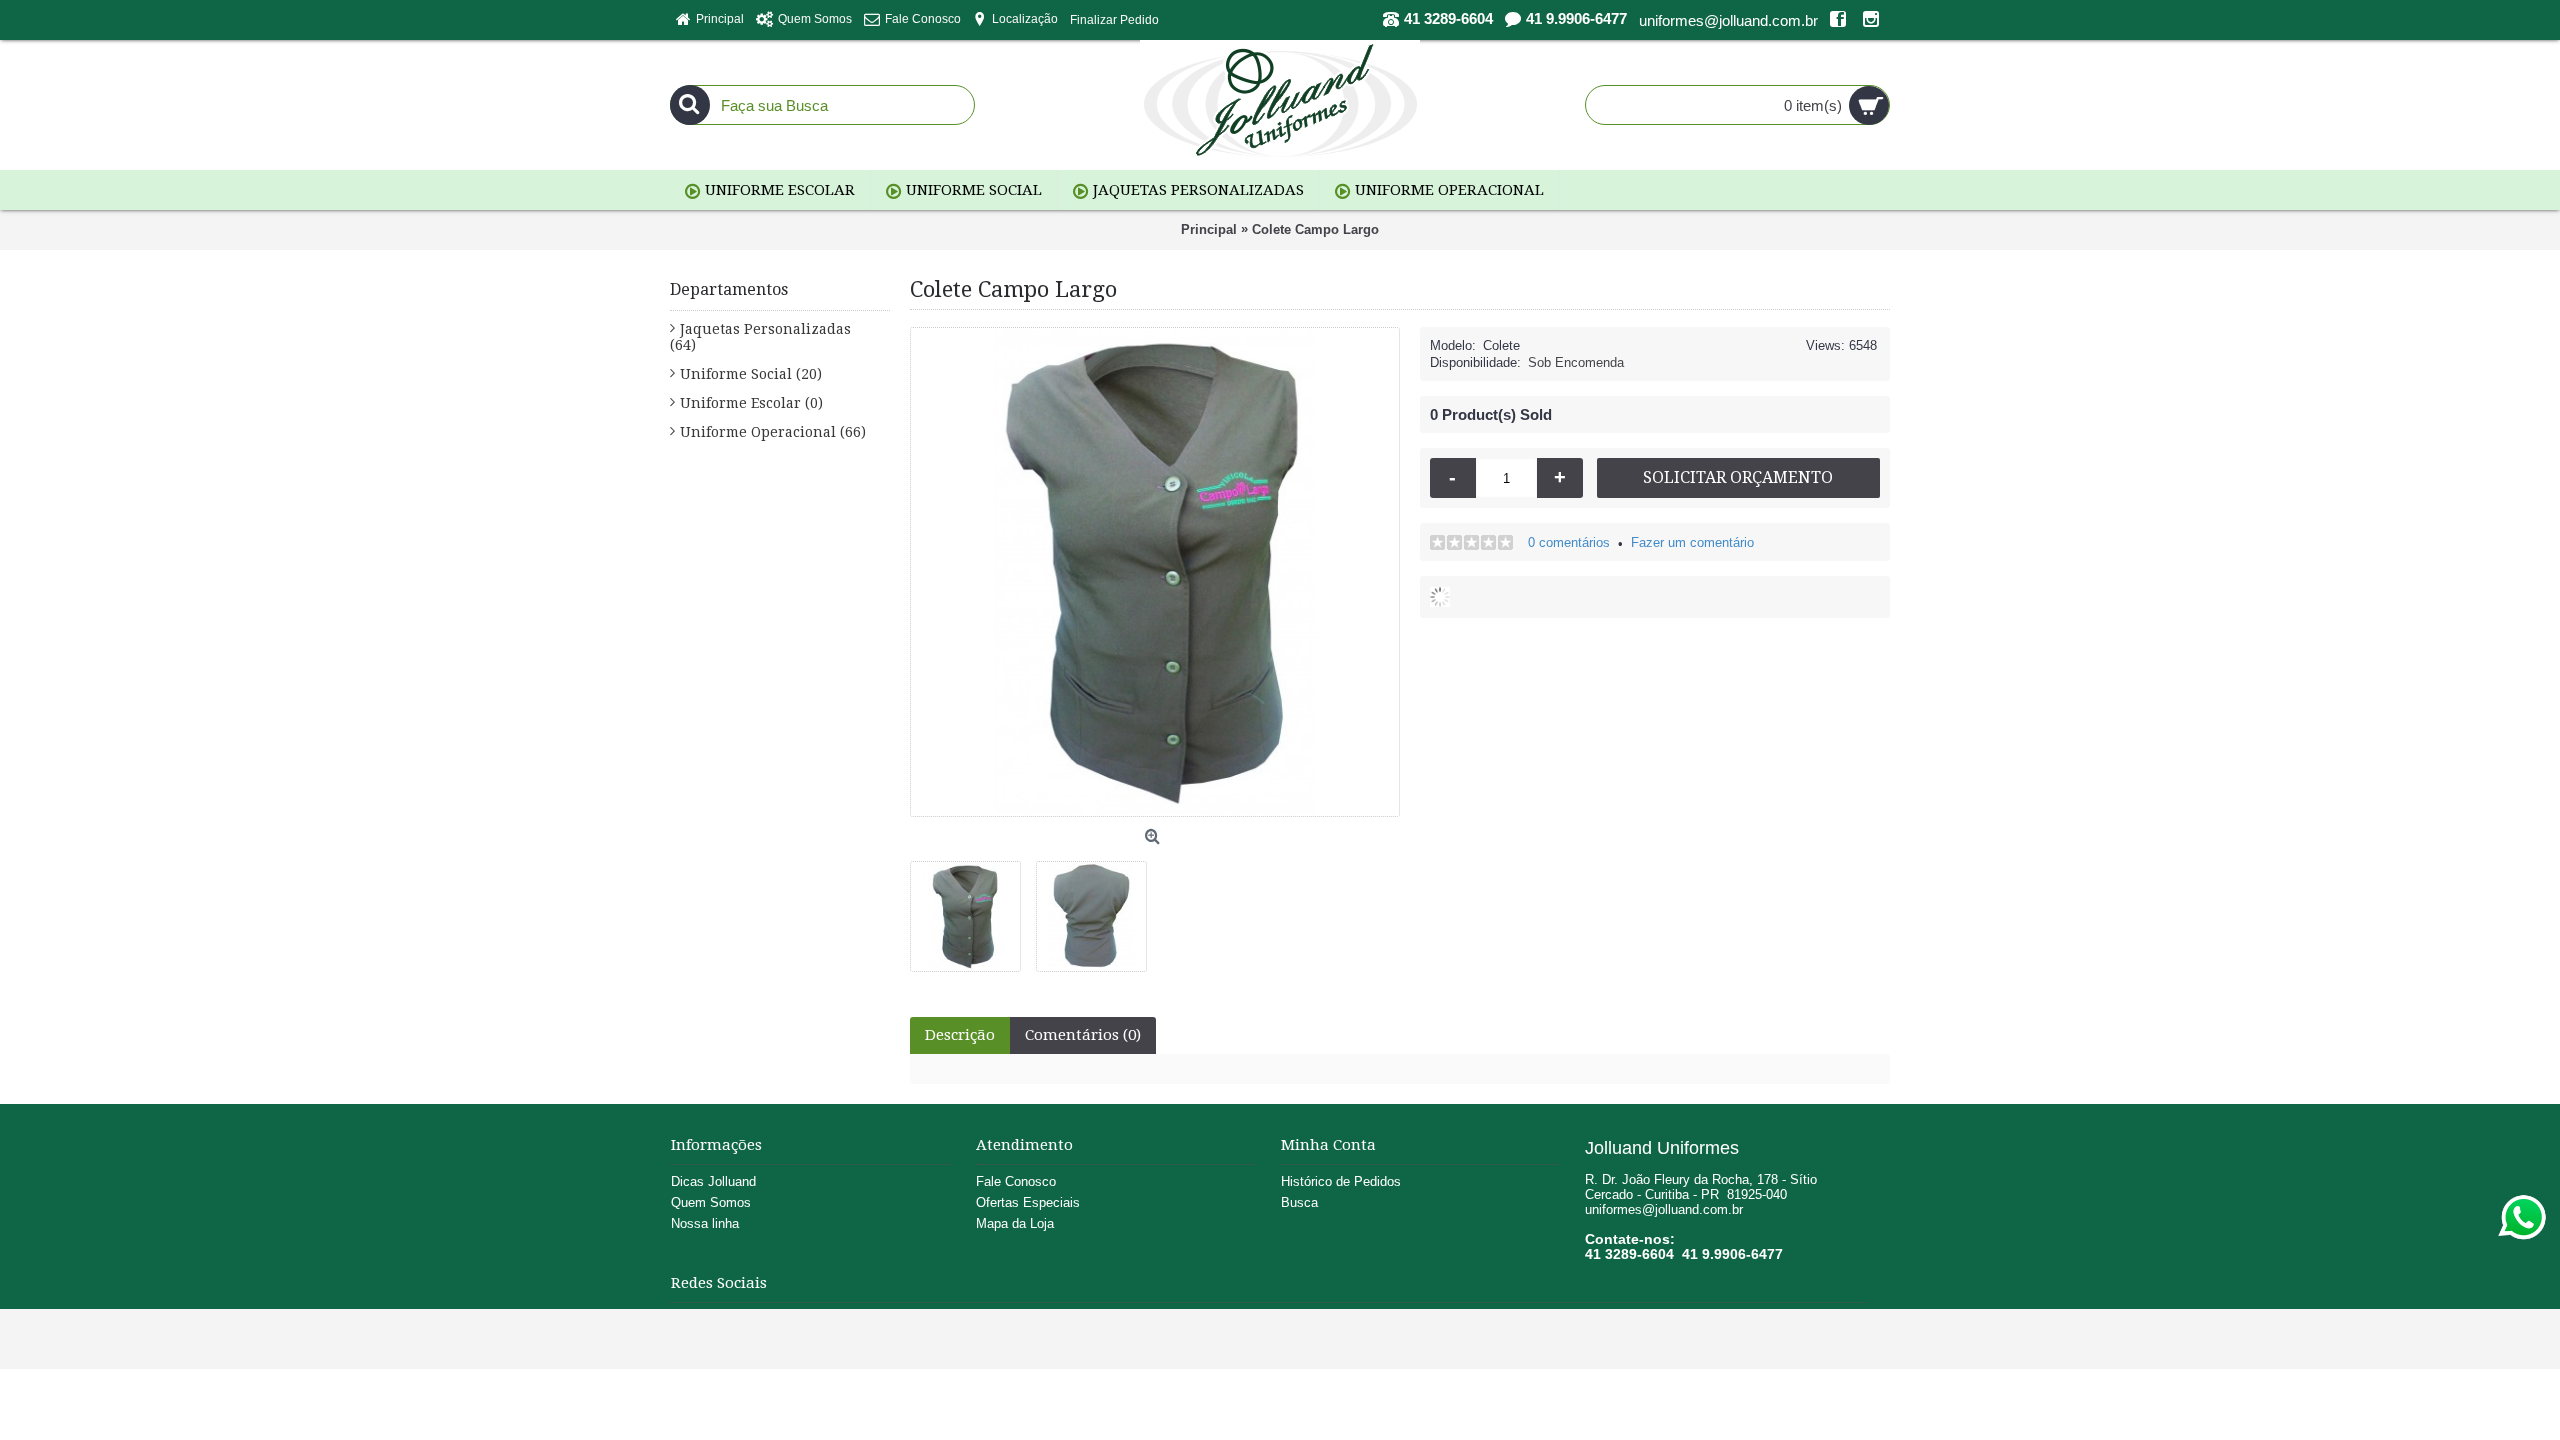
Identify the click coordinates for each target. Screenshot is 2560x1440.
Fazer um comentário (1692, 542)
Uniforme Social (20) (751, 374)
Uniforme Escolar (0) (751, 403)
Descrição (960, 1035)
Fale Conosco (1016, 1181)
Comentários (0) (1083, 1035)
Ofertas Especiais (1028, 1202)
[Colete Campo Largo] (973, 909)
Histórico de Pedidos (1341, 1181)
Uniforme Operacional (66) (773, 432)
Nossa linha (705, 1223)
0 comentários (1569, 542)
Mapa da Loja (1015, 1223)
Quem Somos (711, 1202)
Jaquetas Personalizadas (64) (760, 337)
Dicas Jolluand (713, 1181)
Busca (1299, 1202)
